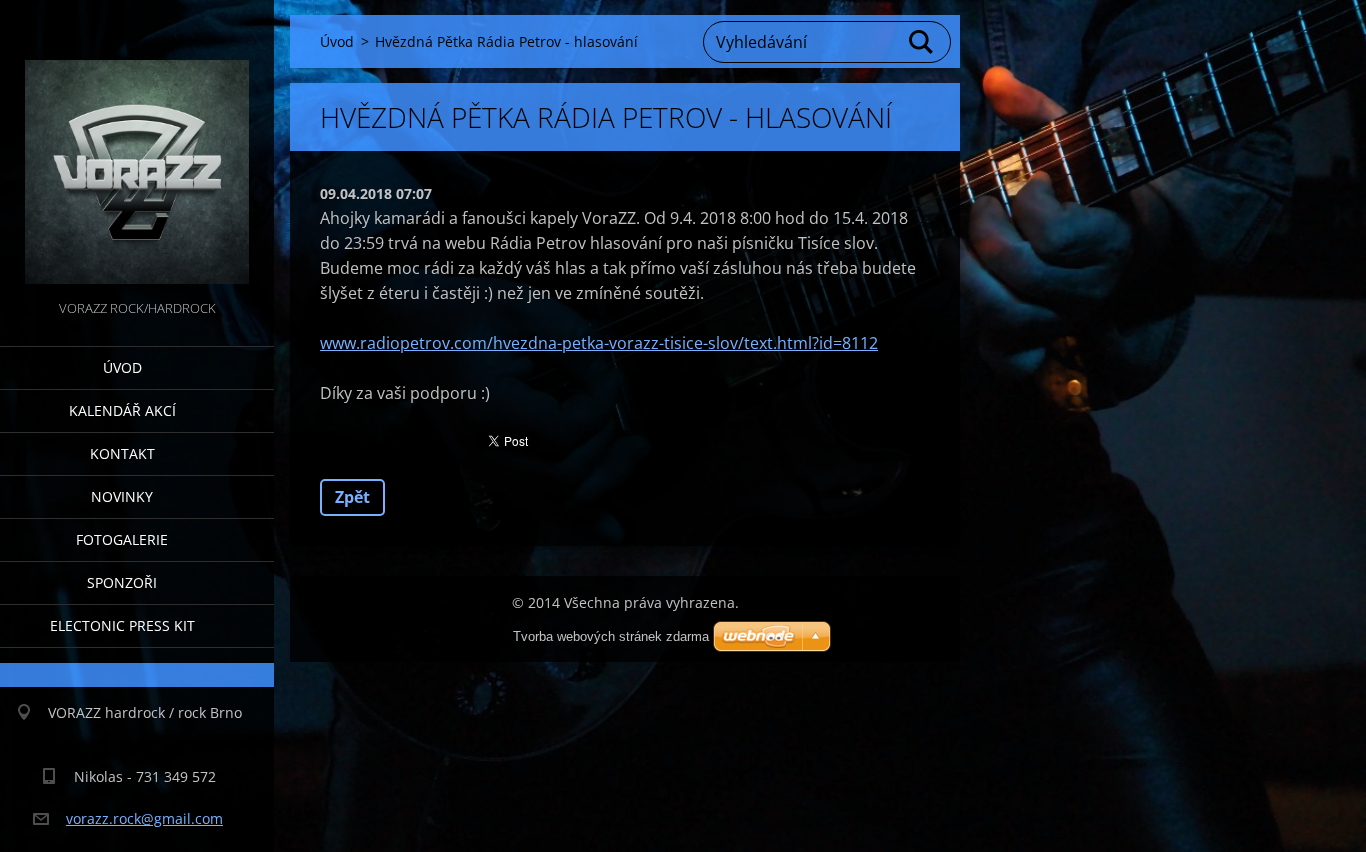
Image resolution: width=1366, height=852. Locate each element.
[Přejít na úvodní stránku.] (137, 148)
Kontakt (122, 453)
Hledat (922, 42)
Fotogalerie (122, 539)
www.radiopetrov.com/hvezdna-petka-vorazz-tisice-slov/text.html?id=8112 (599, 343)
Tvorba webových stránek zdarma (611, 636)
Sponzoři (122, 582)
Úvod (122, 367)
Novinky (122, 496)
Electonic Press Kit (122, 625)
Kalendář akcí (122, 410)
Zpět (352, 497)
